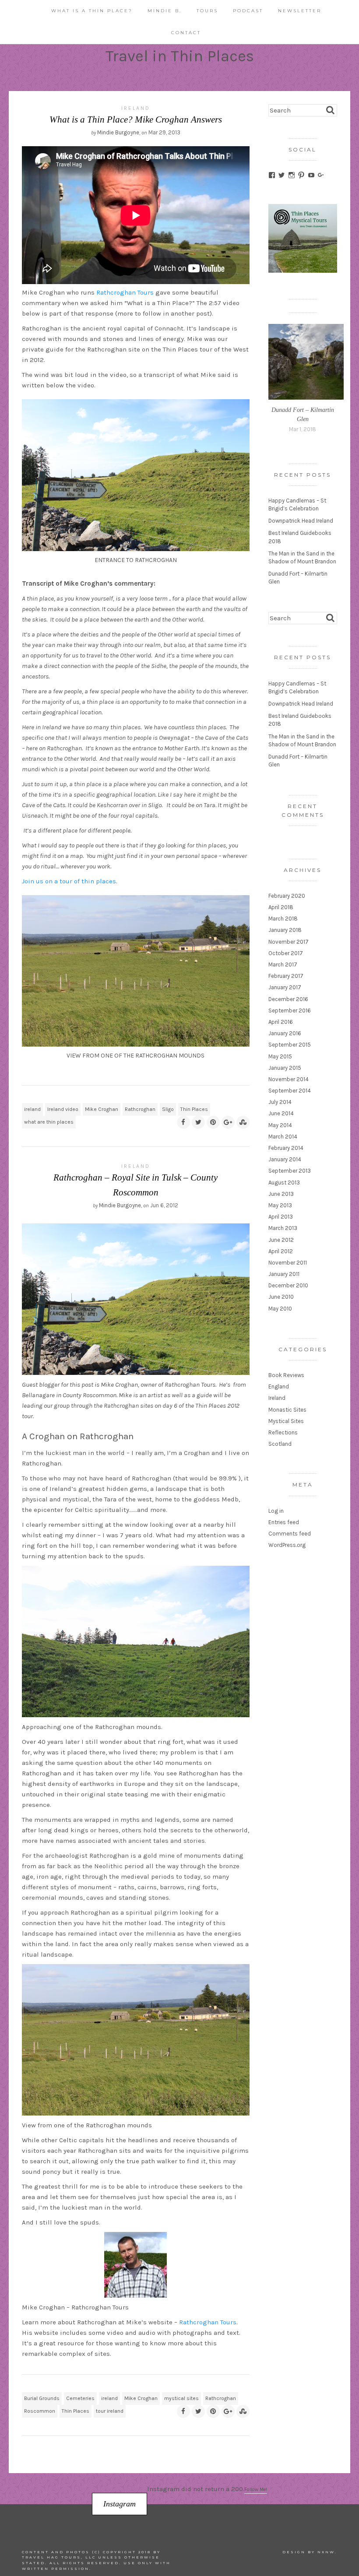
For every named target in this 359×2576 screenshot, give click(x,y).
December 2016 (288, 999)
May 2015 (280, 1056)
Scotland (280, 1444)
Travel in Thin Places (180, 56)
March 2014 (283, 1137)
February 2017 (286, 976)
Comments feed (290, 1534)
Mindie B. (165, 11)
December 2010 (288, 1285)
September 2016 (290, 1010)
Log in (276, 1511)
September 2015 (290, 1045)
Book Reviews (286, 1375)
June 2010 (281, 1297)
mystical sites (181, 2398)
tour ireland (110, 2411)
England (279, 1386)
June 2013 (281, 1194)
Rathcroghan (140, 1109)
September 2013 (290, 1171)
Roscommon (40, 2411)
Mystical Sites (286, 1421)
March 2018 (283, 919)
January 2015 (285, 1068)
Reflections (283, 1432)
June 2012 (281, 1240)
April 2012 (281, 1251)
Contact (186, 33)
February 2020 (287, 896)
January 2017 (285, 987)
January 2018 (285, 930)
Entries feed (284, 1522)
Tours (207, 11)
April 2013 (281, 1217)
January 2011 (284, 1274)
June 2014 (281, 1113)
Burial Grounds (42, 2398)
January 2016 (285, 1033)
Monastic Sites (287, 1410)
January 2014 (285, 1159)
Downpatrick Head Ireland (301, 521)
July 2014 (280, 1102)
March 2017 (283, 965)
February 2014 (286, 1148)
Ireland (136, 108)
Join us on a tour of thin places (69, 881)
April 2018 (281, 907)
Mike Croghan (102, 1109)
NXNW (326, 2552)
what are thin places (49, 1122)
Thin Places (194, 1109)
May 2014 (280, 1125)
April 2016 (281, 1022)
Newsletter (300, 11)
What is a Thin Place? (92, 11)
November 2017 (289, 942)
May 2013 (280, 1205)
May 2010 (280, 1309)
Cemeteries (80, 2398)
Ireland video (63, 1109)
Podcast (248, 11)
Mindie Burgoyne (118, 132)
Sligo (168, 1109)
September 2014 (290, 1091)
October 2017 (286, 953)
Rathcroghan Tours (125, 292)
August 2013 (284, 1183)
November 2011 (288, 1263)
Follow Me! (256, 2490)
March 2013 (283, 1228)
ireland (32, 1109)
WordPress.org (287, 1545)
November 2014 (289, 1079)
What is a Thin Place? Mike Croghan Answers (136, 119)
